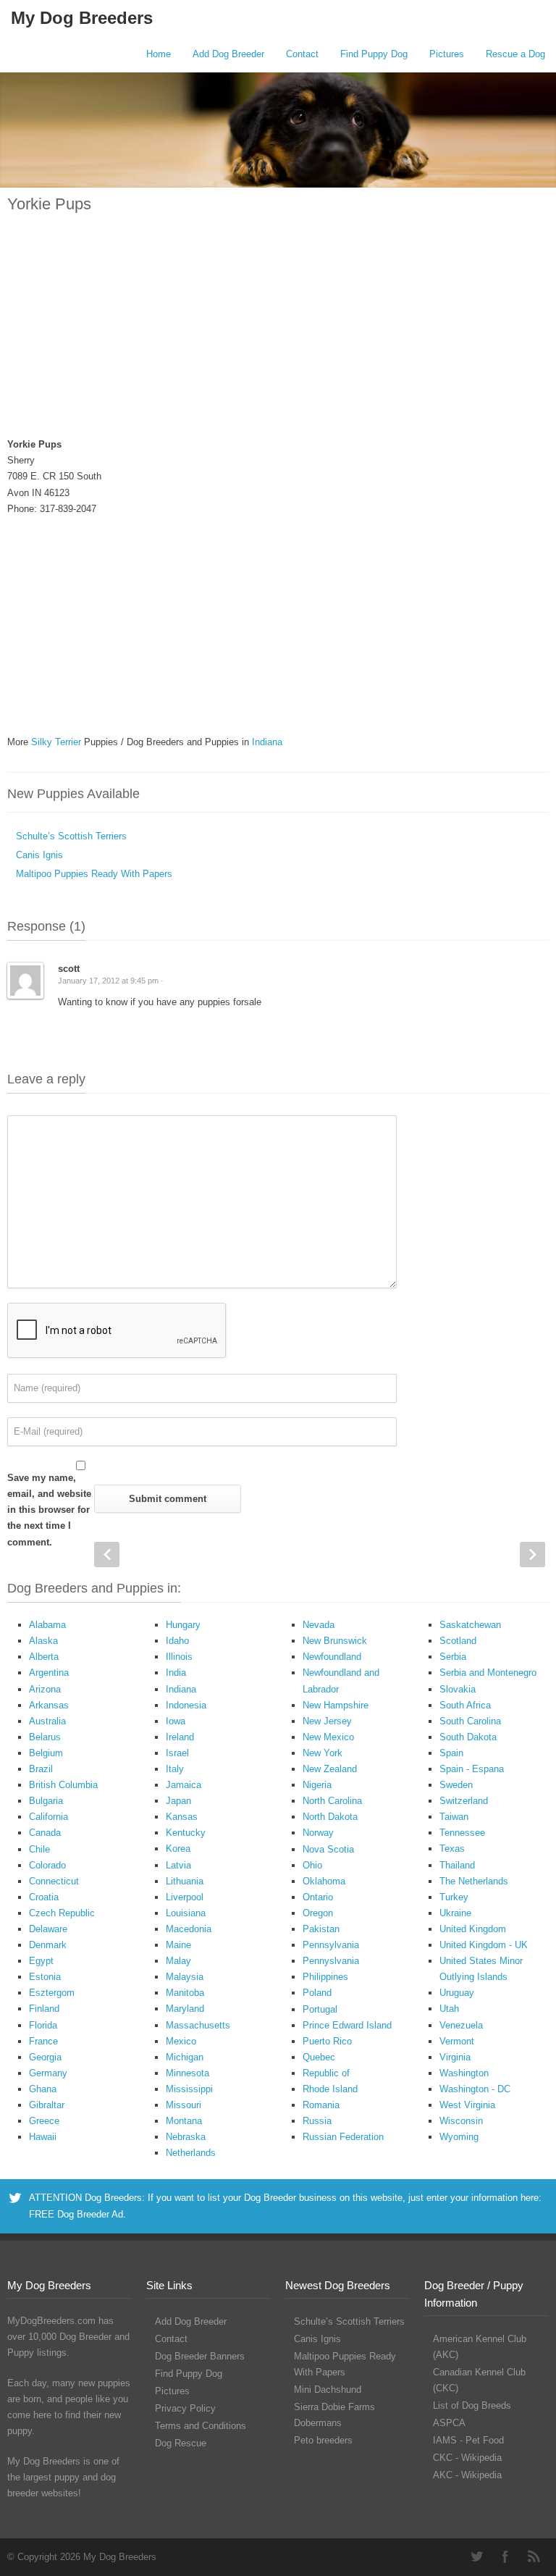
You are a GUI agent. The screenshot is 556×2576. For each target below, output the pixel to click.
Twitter (476, 2556)
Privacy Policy (185, 2408)
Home (159, 54)
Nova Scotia (328, 1849)
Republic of (326, 2073)
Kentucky (186, 1833)
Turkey (454, 1897)
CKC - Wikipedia (467, 2458)
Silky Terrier (56, 742)
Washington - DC (475, 2089)
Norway (318, 1833)
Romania (321, 2105)
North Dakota (330, 1817)
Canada (45, 1833)
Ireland (180, 1737)
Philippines (325, 1977)
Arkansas (49, 1705)
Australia (47, 1721)
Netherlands (191, 2153)
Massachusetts (198, 2025)
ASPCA (449, 2423)
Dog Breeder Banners (200, 2356)
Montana (184, 2121)
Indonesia (186, 1705)
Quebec (319, 2057)
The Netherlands (474, 1881)
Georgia (45, 2057)
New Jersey (327, 1721)
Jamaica (184, 1785)
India (176, 1673)
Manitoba (185, 1993)
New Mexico (328, 1737)
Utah (449, 2009)
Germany (48, 2073)
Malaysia (185, 1977)
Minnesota (188, 2073)
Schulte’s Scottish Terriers (71, 836)
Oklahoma (324, 1881)
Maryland (185, 2009)
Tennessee (462, 1833)
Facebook (505, 2556)
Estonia (45, 1977)
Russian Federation (343, 2137)
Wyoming (459, 2137)
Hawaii (43, 2137)
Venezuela (461, 2025)
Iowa (176, 1721)
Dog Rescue (181, 2443)
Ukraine (455, 1913)
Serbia (453, 1657)
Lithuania (185, 1881)
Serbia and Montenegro (488, 1673)
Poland (317, 1993)
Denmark (48, 1945)
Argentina (49, 1673)
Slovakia (458, 1689)
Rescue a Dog (515, 54)
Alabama (47, 1625)
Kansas (182, 1817)
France (43, 2041)
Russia (317, 2121)
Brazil (41, 1769)
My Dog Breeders (82, 18)
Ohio (312, 1865)
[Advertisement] (278, 334)
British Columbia (63, 1785)
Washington (464, 2073)
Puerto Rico (327, 2041)
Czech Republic (62, 1913)
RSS (534, 2556)
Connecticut (54, 1881)
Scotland (458, 1641)
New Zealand (330, 1769)
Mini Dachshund (328, 2390)
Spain (451, 1753)
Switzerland (464, 1801)
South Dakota (468, 1737)
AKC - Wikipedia (467, 2475)
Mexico (181, 2041)
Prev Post (107, 1555)
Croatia (44, 1897)
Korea (178, 1849)
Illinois (179, 1657)
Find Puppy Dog (374, 54)
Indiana (267, 742)
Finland (44, 2009)
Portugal (320, 2009)
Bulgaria (46, 1801)
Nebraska (186, 2137)
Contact (302, 54)
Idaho (177, 1641)
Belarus (45, 1737)
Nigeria (317, 1785)
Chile (39, 1849)
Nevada (319, 1625)
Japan (178, 1801)
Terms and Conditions (201, 2426)
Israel (177, 1753)
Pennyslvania (331, 1961)
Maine (178, 1945)
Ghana (43, 2089)
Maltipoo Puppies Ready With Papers (94, 874)
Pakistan (321, 1929)
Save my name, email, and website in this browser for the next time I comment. (49, 1510)
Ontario (318, 1897)
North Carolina (332, 1801)
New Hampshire (336, 1705)
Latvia (178, 1865)
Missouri (184, 2105)
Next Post (532, 1555)
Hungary (183, 1625)
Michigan (185, 2057)
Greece (44, 2121)
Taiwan (454, 1817)
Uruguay (457, 1993)
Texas (452, 1849)
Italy (175, 1769)
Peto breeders (323, 2440)
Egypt (41, 1961)
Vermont (457, 2041)
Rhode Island (330, 2089)
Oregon (318, 1913)
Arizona (45, 1689)
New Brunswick (335, 1641)
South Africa (465, 1705)
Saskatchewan (470, 1625)
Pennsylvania (331, 1945)
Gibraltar (47, 2105)
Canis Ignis (39, 855)
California (49, 1817)
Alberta (44, 1657)
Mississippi (189, 2089)
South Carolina (470, 1721)
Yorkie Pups (49, 204)
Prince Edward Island (347, 2025)
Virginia (455, 2057)
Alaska (43, 1641)
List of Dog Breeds (472, 2405)
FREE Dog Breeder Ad (76, 2214)
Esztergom (52, 1993)
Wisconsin (461, 2121)
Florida (43, 2025)
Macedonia (189, 1929)
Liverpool (185, 1897)
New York (323, 1753)
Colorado (47, 1865)
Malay (178, 1961)
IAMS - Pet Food (468, 2440)
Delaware (48, 1929)
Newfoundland (332, 1657)
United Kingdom (473, 1929)
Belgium (46, 1753)
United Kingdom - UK (484, 1945)
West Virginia (467, 2105)
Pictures (447, 54)
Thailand (457, 1865)
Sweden (456, 1785)
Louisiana (186, 1913)
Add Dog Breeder (228, 54)
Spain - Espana (472, 1769)
